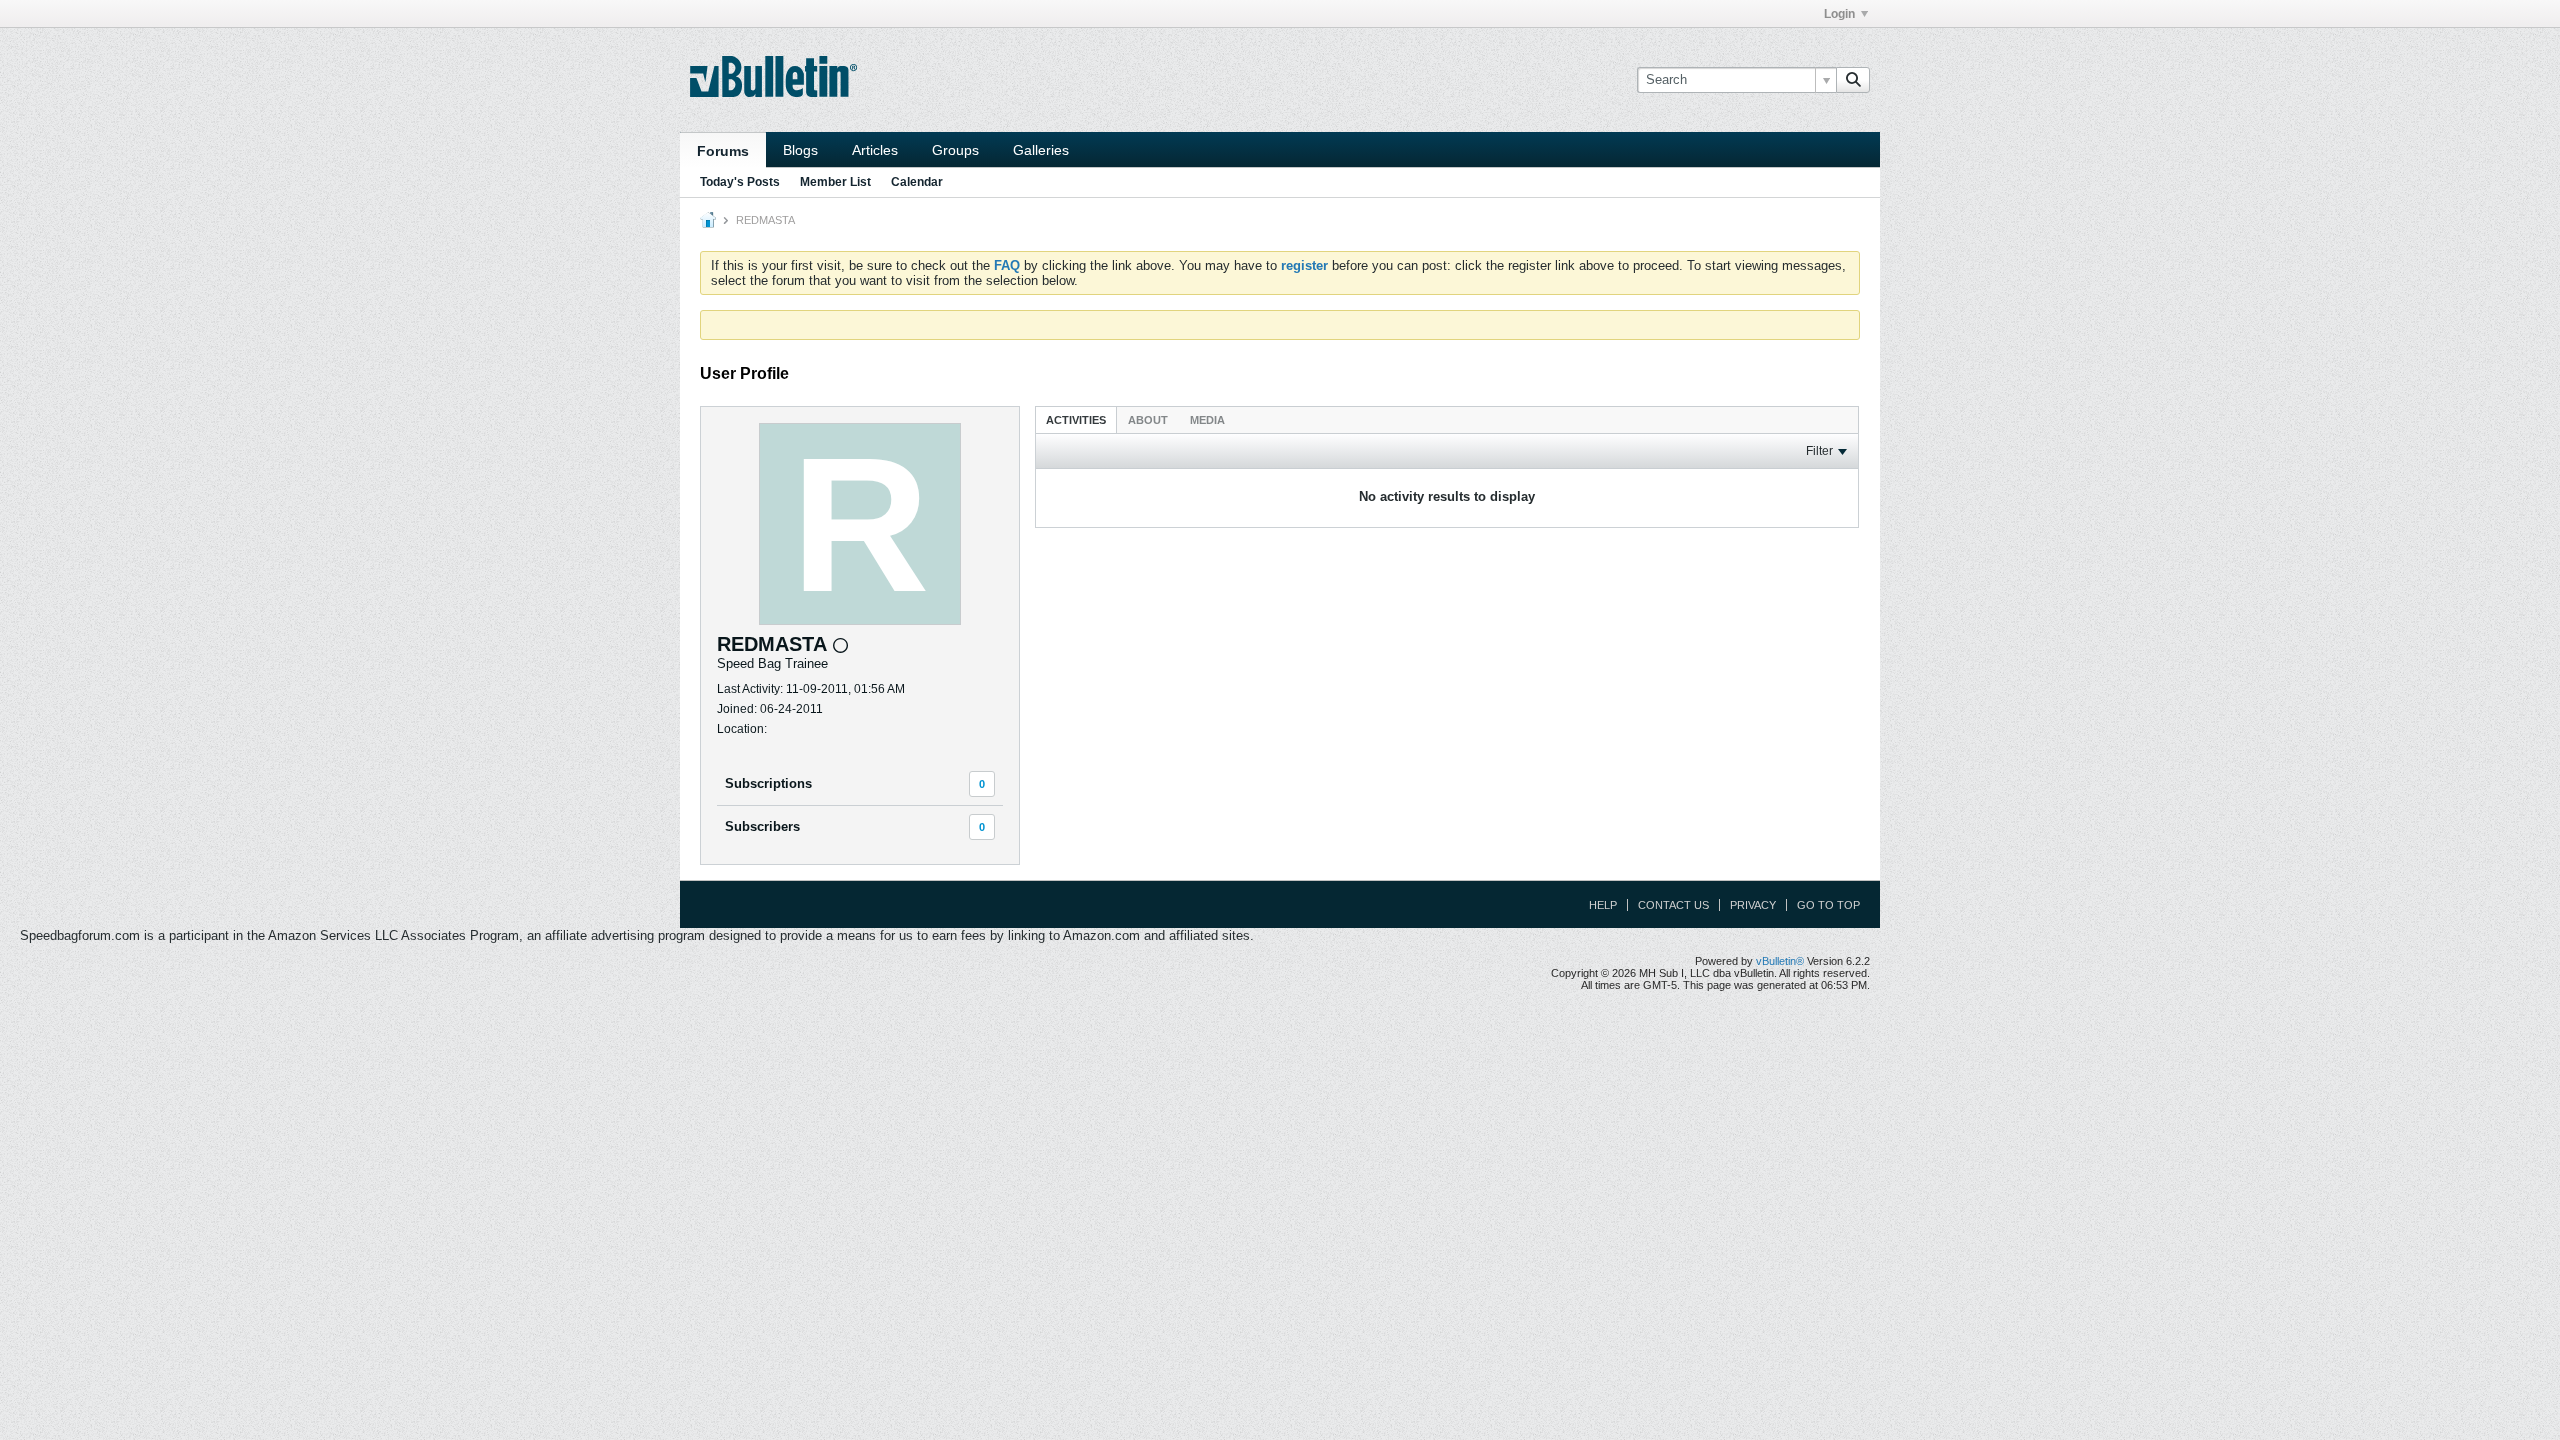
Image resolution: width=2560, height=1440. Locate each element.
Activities (1076, 420)
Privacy (1753, 905)
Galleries (1041, 150)
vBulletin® (1780, 961)
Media (1207, 420)
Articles (875, 150)
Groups (955, 150)
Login (1839, 14)
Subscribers (762, 826)
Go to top (1828, 905)
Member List (835, 182)
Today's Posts (740, 182)
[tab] (1076, 419)
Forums (723, 151)
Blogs (800, 150)
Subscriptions (768, 783)
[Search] (1853, 80)
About (1148, 420)
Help (1603, 905)
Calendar (917, 182)
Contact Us (1673, 905)
